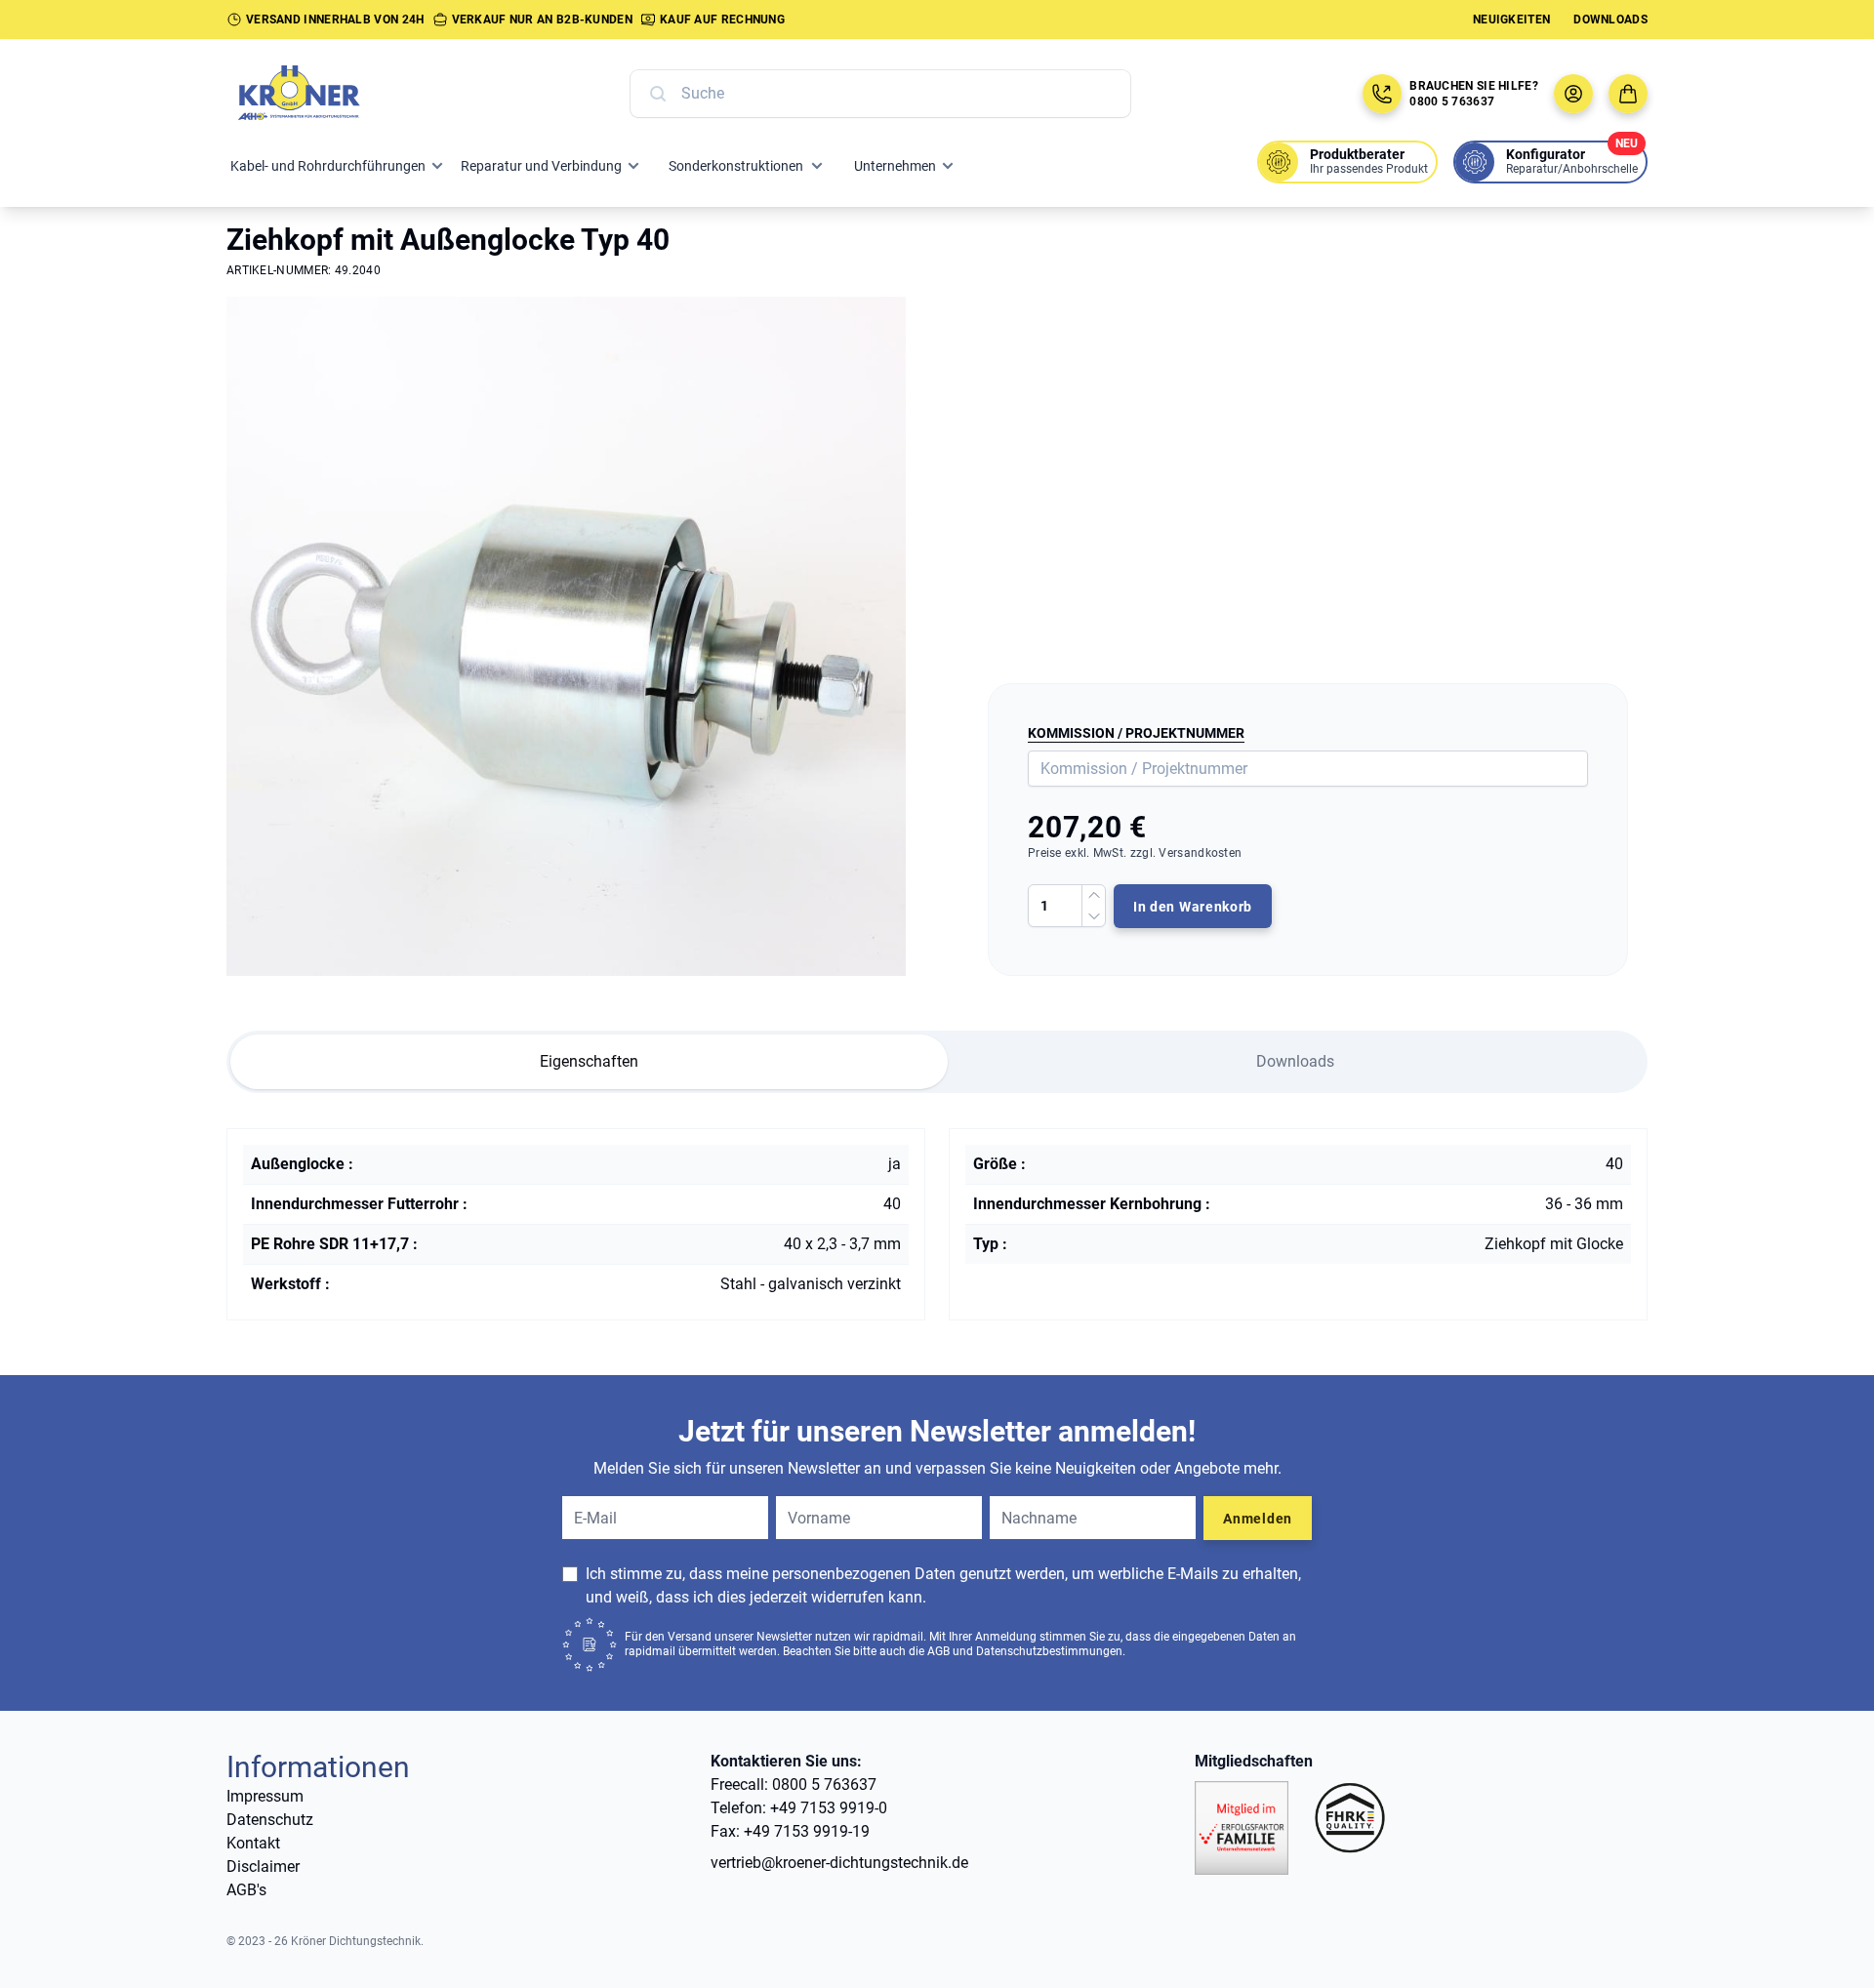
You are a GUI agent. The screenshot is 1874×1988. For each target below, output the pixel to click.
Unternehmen (895, 166)
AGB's (246, 1890)
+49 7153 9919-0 (829, 1808)
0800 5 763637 (1452, 101)
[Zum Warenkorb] (1628, 94)
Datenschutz (270, 1820)
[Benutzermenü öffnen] (1573, 94)
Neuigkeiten (1511, 20)
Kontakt (253, 1843)
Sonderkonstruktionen (736, 166)
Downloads (1610, 20)
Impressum (265, 1796)
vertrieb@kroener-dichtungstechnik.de (839, 1863)
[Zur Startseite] (320, 94)
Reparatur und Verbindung (541, 166)
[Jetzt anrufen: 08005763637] (1382, 94)
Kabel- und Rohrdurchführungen (328, 166)
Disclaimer (263, 1866)
